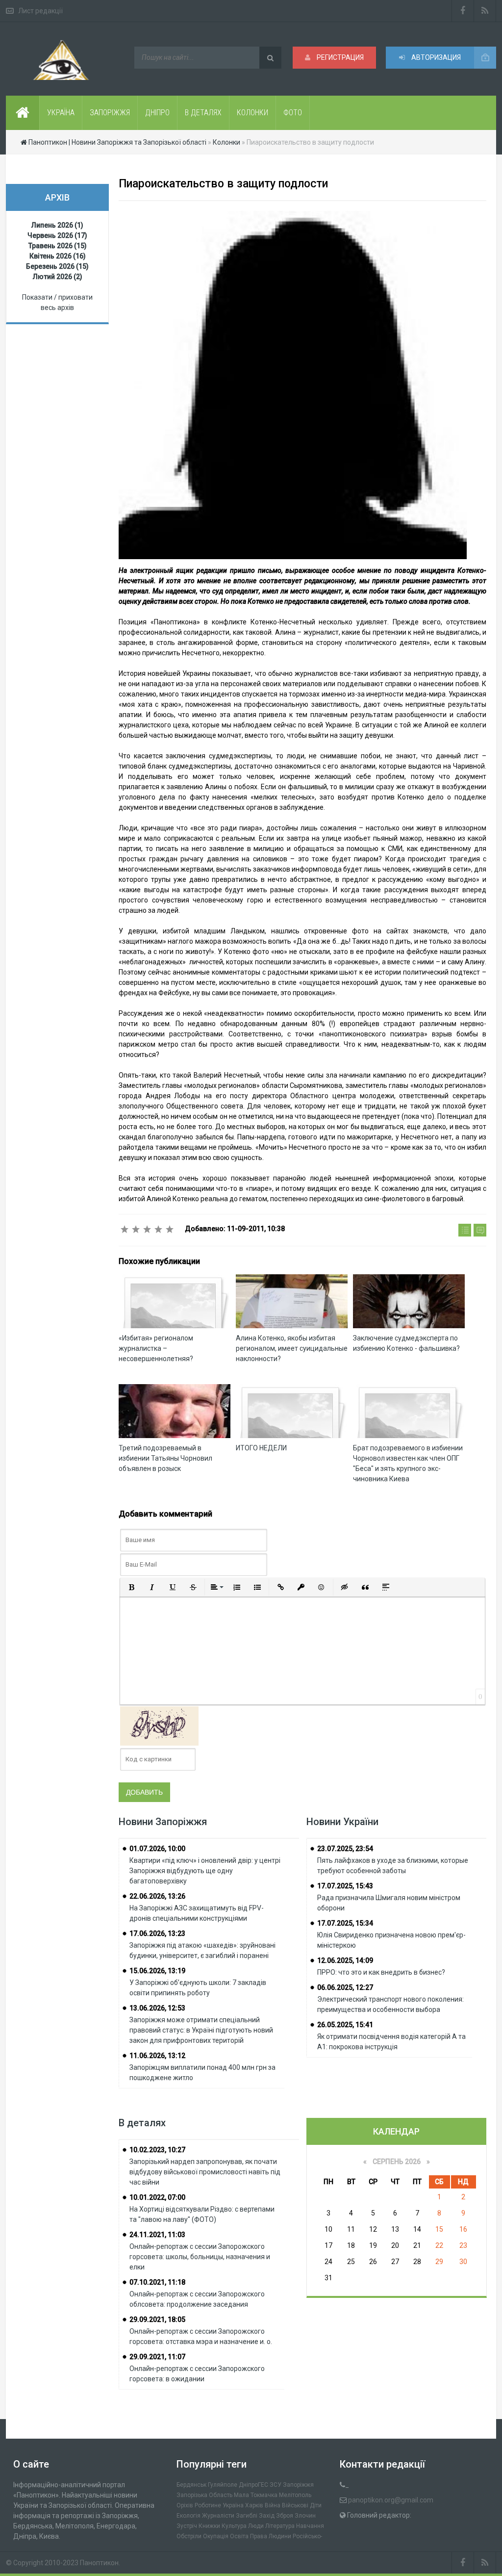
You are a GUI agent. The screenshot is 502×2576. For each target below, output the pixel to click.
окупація (216, 2536)
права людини (271, 2536)
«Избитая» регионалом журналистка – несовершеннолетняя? (156, 1348)
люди (256, 2526)
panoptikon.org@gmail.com (391, 2500)
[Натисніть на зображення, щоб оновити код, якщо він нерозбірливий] (159, 1725)
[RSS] (485, 11)
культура (234, 2526)
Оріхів (185, 2505)
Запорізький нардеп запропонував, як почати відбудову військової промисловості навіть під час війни (205, 2172)
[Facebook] (463, 11)
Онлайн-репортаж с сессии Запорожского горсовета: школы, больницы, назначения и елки (200, 2257)
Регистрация (339, 57)
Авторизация (435, 57)
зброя (285, 2516)
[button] (131, 1587)
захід (267, 2516)
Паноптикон (99, 2563)
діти (316, 2505)
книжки (209, 2526)
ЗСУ (276, 2485)
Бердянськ (191, 2485)
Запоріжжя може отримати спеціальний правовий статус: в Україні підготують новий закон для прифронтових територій (201, 2030)
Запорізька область (204, 2495)
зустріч (187, 2526)
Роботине (208, 2505)
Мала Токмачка (256, 2495)
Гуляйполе (223, 2485)
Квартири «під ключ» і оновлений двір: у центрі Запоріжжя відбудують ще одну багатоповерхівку (205, 1871)
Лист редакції (40, 11)
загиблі (247, 2516)
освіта (239, 2536)
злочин (305, 2516)
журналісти (218, 2516)
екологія (188, 2516)
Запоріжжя (298, 2485)
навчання (310, 2526)
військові (295, 2505)
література (280, 2526)
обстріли (189, 2536)
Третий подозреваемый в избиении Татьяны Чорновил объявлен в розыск (165, 1458)
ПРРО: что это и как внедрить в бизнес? (381, 1972)
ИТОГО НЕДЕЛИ (261, 1448)
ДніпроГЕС (253, 2485)
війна (273, 2505)
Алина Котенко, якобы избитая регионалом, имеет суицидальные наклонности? (292, 1348)
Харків (254, 2505)
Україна (233, 2505)
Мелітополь (295, 2495)
